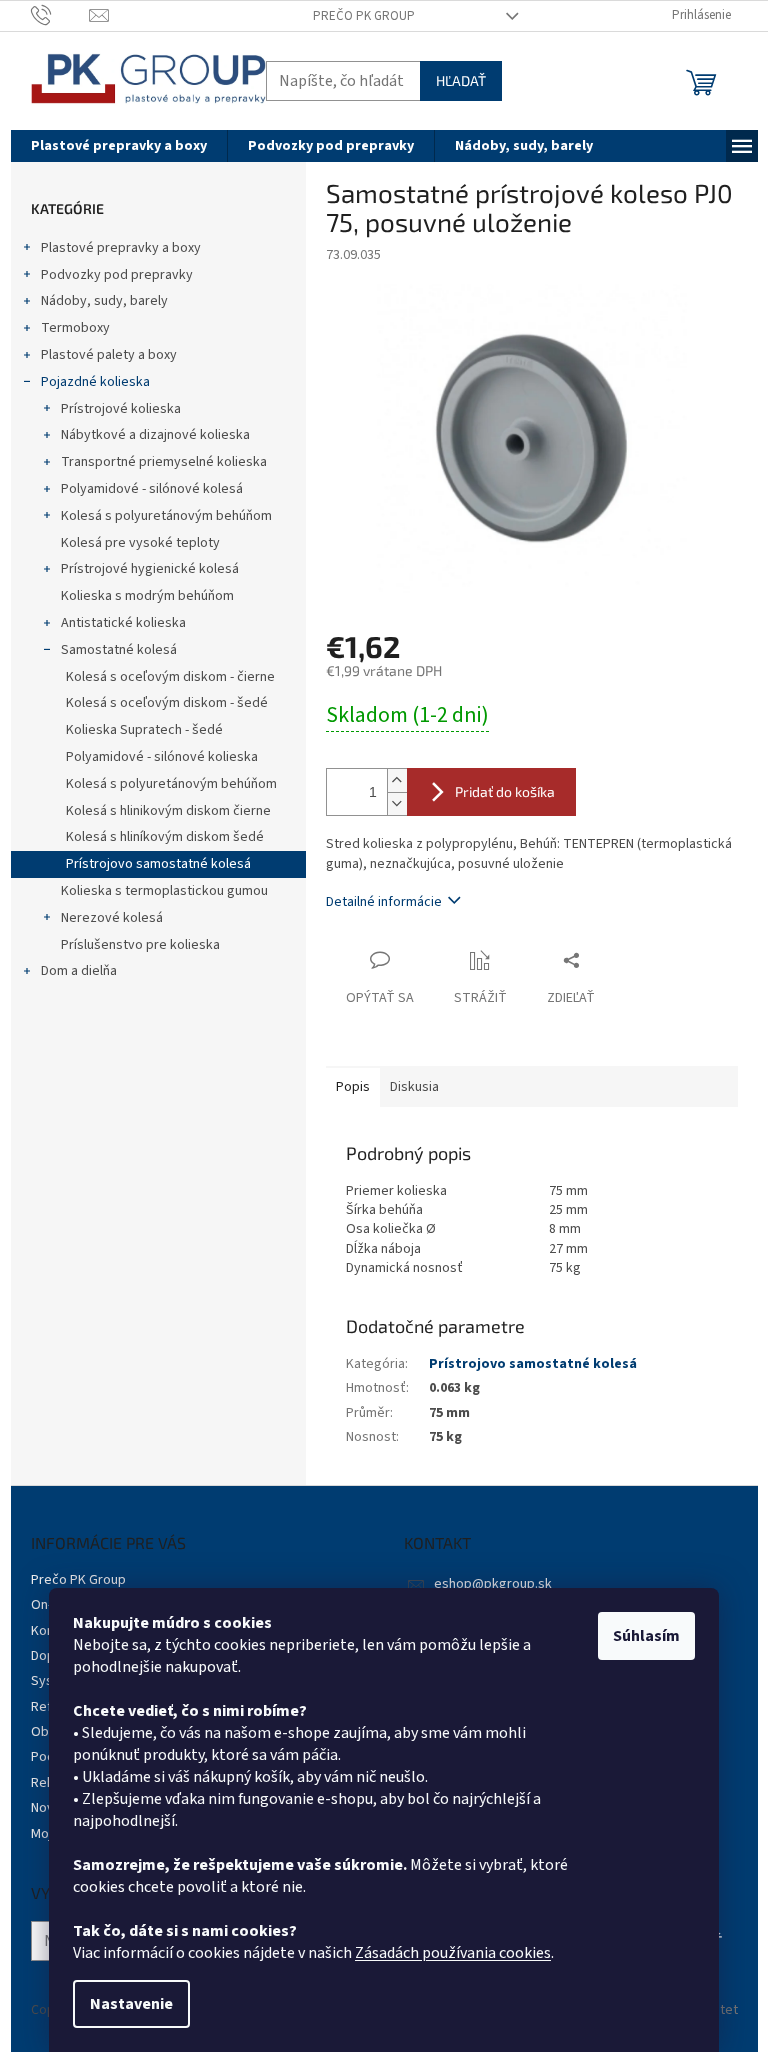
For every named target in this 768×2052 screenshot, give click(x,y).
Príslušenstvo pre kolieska (140, 945)
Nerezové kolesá (112, 918)
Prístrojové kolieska (121, 409)
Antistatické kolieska (123, 623)
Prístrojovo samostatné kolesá (158, 864)
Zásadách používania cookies (453, 1953)
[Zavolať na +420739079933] (60, 15)
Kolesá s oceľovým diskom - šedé (167, 703)
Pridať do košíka (505, 791)
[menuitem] (119, 146)
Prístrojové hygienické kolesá (150, 569)
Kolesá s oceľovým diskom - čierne (170, 677)
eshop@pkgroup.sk (493, 1584)
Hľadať (461, 80)
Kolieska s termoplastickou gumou (164, 891)
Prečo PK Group (364, 16)
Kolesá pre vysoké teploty (140, 543)
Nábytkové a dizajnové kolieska (155, 435)
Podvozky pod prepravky (117, 275)
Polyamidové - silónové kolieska (162, 757)
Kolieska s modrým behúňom (147, 596)
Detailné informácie (384, 902)
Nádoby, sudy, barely (104, 301)
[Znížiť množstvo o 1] (397, 803)
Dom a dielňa (79, 971)
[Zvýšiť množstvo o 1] (397, 780)
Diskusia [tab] (414, 1087)
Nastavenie (131, 2004)
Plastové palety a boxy (109, 355)
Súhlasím (646, 1636)
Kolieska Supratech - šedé (144, 730)
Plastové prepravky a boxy (121, 248)
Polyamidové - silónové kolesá (152, 489)
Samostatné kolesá (119, 650)
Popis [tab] (353, 1087)
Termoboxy (75, 328)
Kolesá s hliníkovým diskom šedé (165, 837)
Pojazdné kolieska (95, 382)
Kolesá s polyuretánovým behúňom (166, 516)
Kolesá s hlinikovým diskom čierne (168, 811)
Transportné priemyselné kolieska (164, 462)
